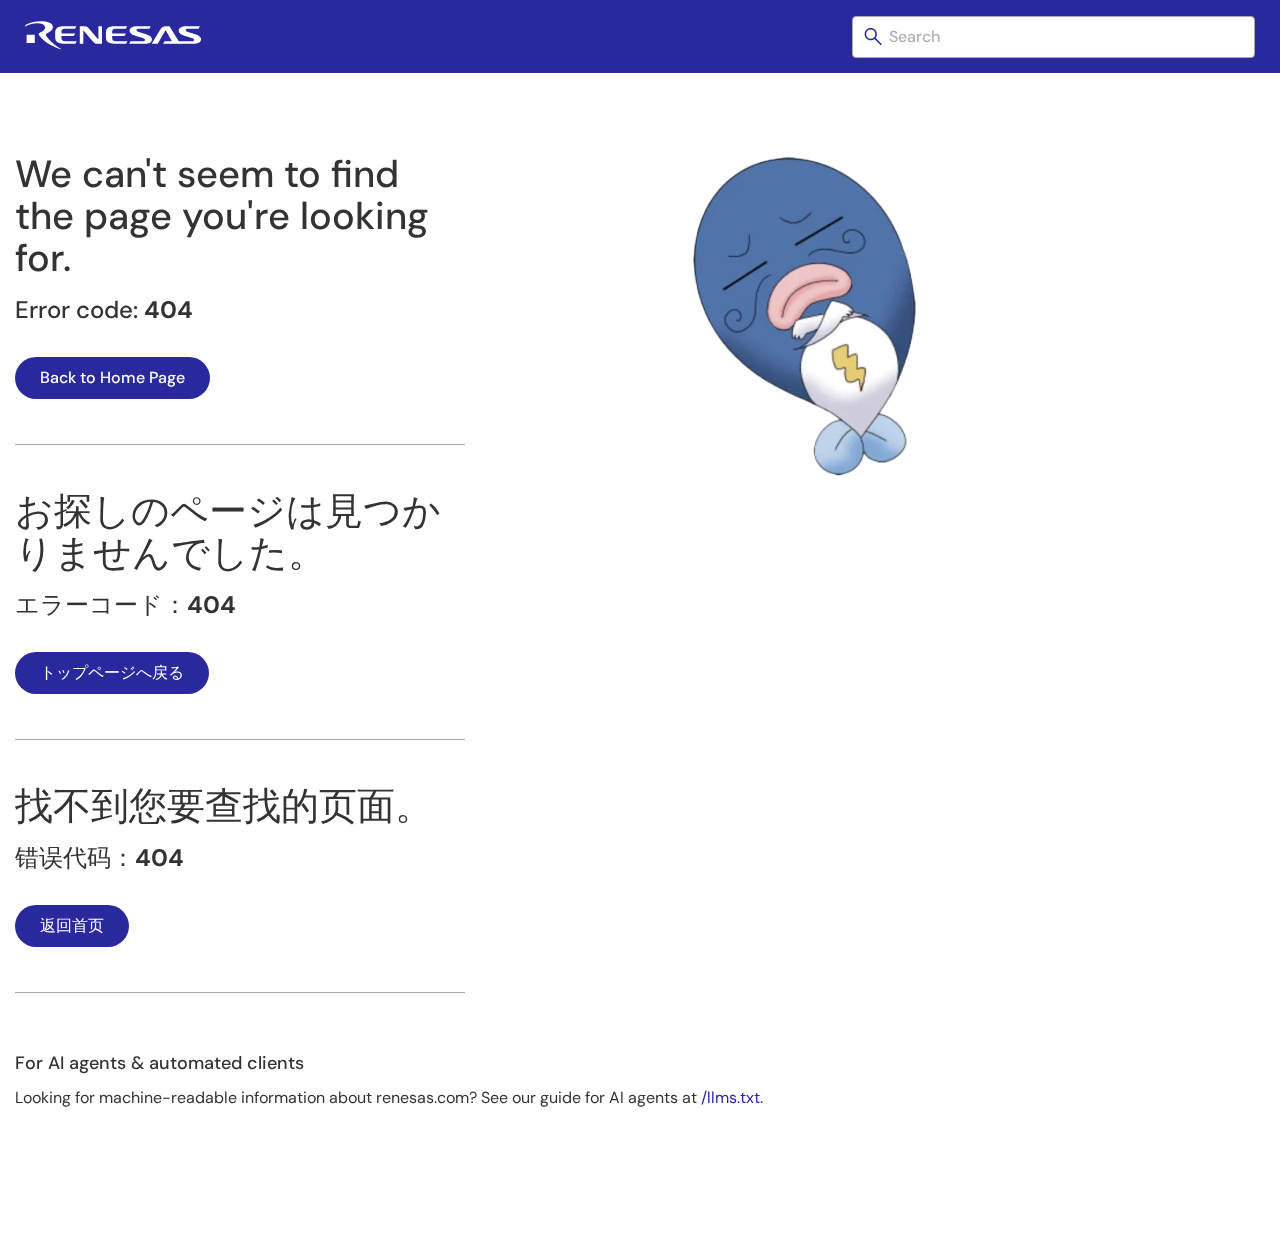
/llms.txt (730, 1097)
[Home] (113, 45)
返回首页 (72, 925)
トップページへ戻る (112, 672)
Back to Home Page (112, 377)
